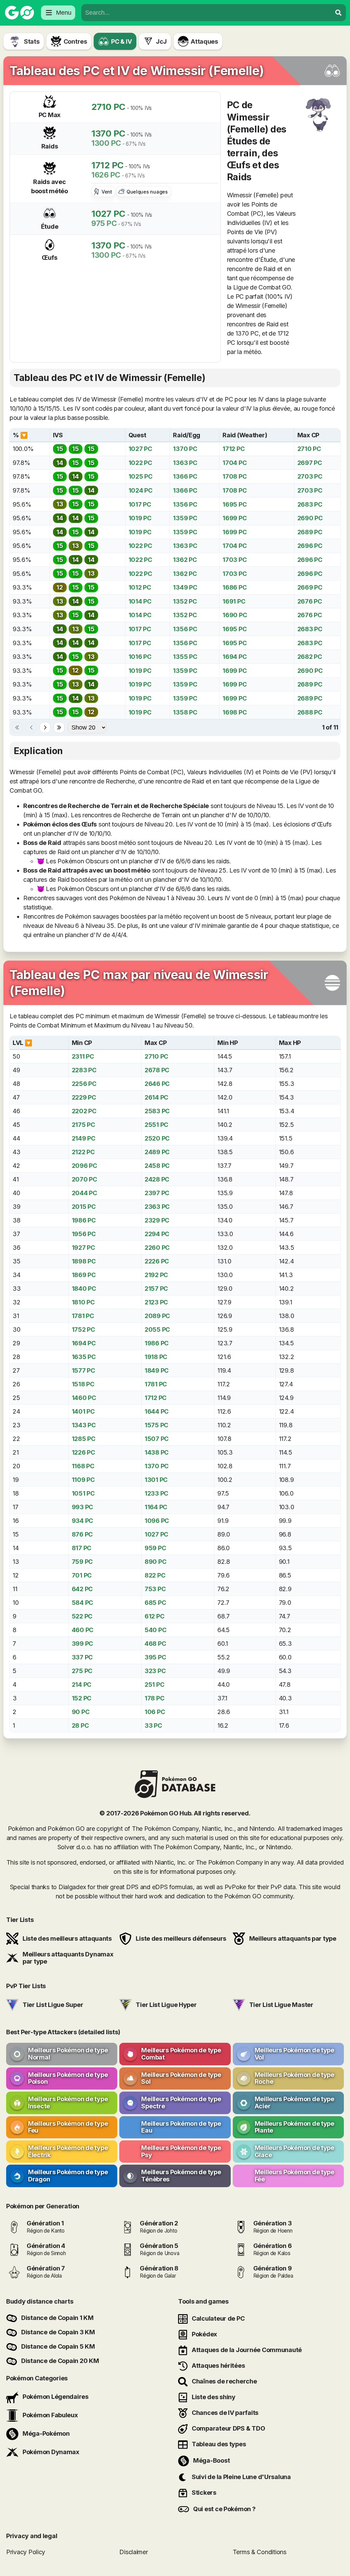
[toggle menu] (338, 13)
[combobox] (206, 13)
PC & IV (122, 41)
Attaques (204, 41)
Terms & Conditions (260, 2552)
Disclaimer (133, 2552)
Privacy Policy (26, 2552)
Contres (75, 41)
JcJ (161, 41)
